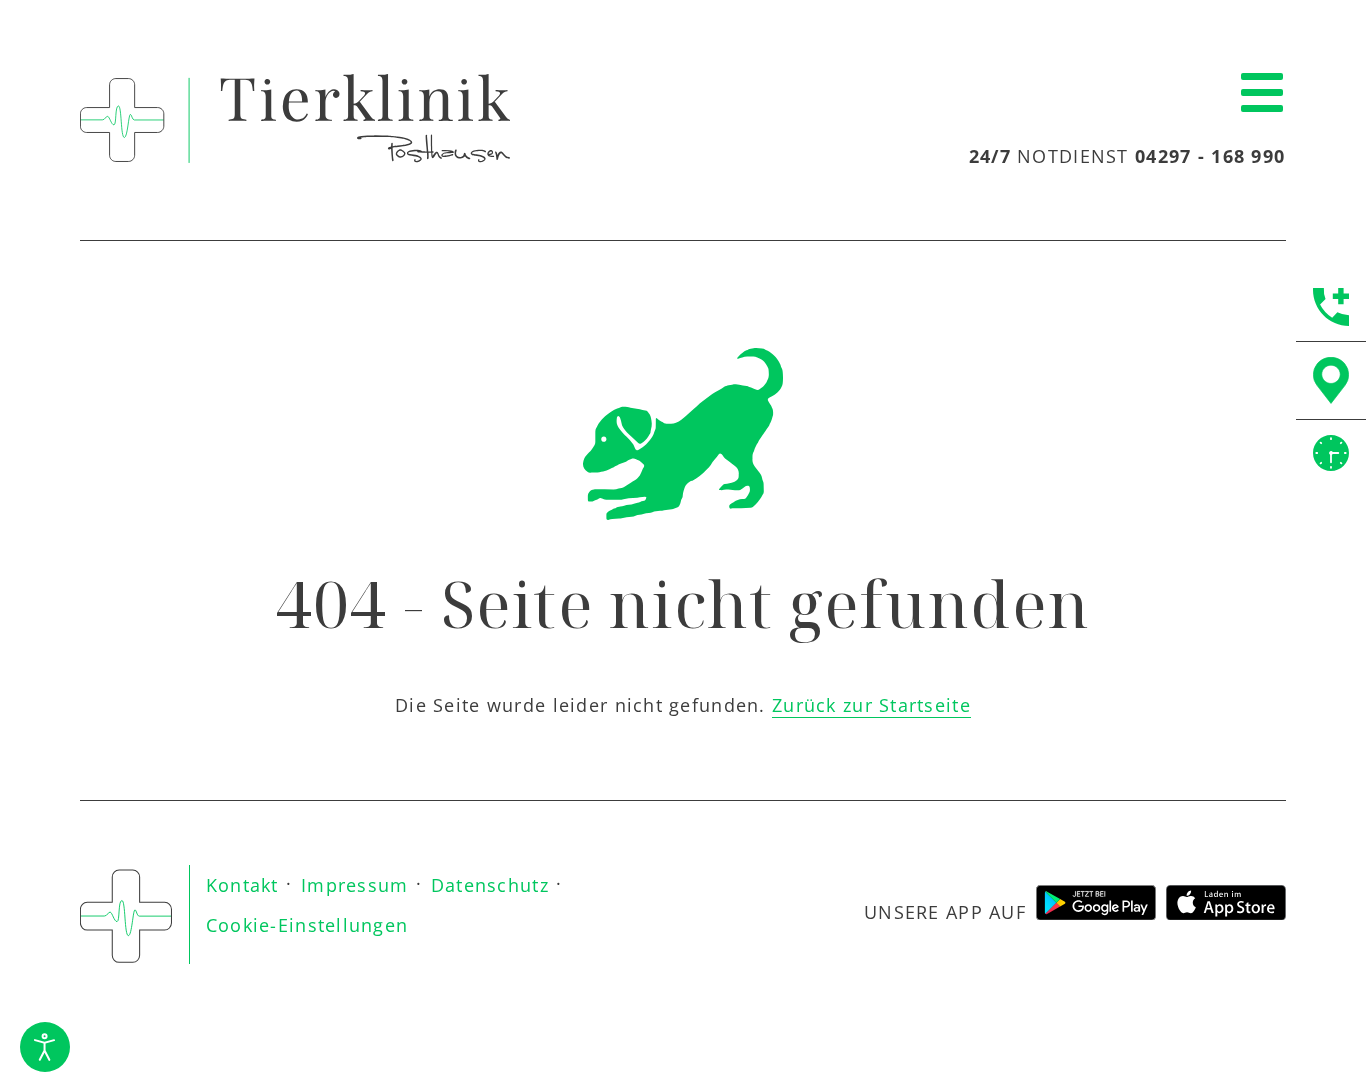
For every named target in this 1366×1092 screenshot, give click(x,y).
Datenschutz (490, 885)
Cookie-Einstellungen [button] (307, 925)
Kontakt (242, 885)
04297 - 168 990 (1210, 156)
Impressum (355, 885)
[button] (1262, 94)
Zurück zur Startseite (871, 705)
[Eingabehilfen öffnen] (45, 1047)
